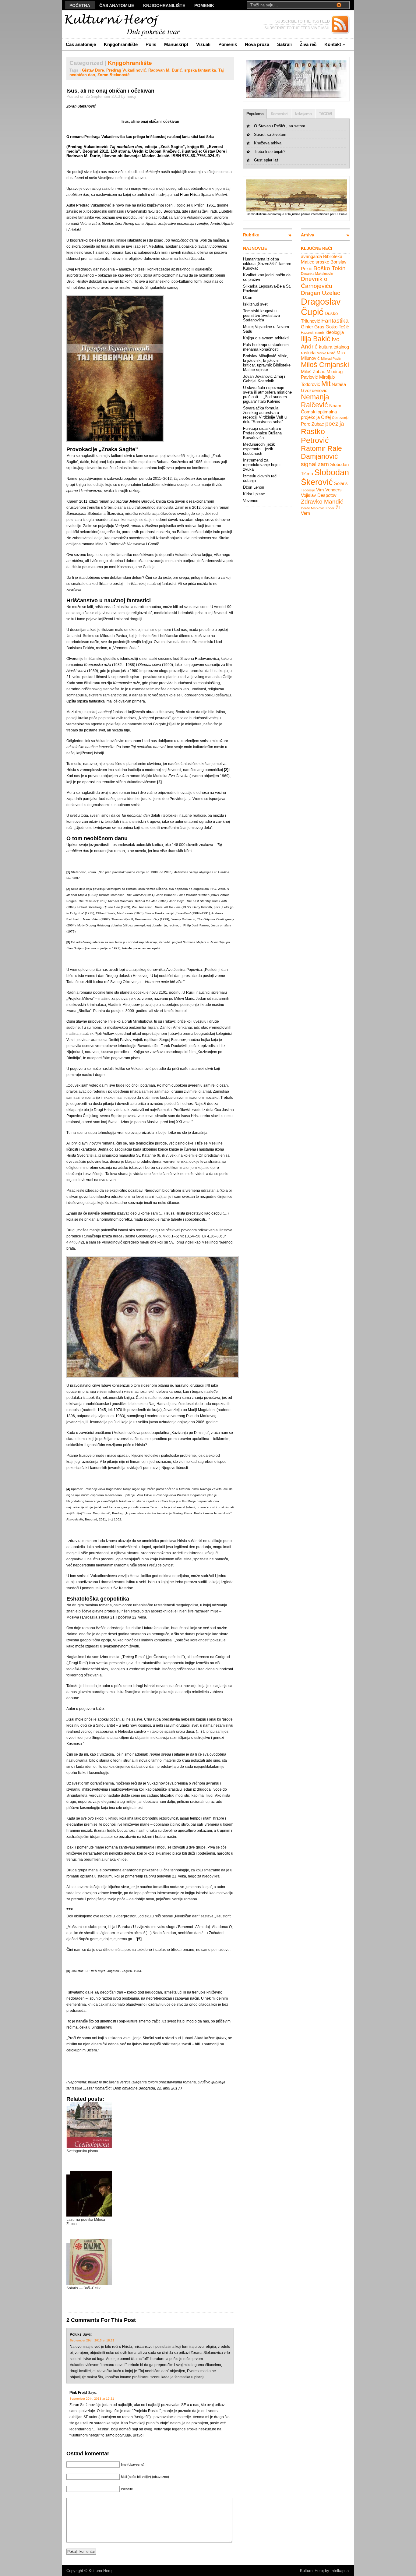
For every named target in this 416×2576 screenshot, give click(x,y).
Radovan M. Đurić (165, 70)
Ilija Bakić (316, 339)
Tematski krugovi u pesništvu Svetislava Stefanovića (261, 315)
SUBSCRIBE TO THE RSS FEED (303, 21)
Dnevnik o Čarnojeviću (317, 282)
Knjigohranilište (164, 5)
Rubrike (251, 235)
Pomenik (204, 5)
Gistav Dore (93, 70)
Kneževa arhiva (268, 143)
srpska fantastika (200, 70)
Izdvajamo (303, 114)
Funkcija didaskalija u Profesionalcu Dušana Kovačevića (262, 433)
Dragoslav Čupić (321, 307)
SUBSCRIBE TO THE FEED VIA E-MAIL (297, 28)
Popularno (255, 114)
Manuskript (176, 44)
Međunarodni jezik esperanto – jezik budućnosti (259, 449)
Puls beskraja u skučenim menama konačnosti (266, 347)
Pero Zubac (312, 424)
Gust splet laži (267, 160)
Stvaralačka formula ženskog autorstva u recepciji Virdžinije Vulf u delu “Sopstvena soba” (265, 415)
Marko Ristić (326, 353)
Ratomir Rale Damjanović (321, 453)
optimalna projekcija (319, 414)
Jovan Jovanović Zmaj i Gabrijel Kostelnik (264, 379)
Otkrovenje (340, 418)
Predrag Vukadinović (126, 70)
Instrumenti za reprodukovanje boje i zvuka (262, 465)
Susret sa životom (270, 134)
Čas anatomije (117, 5)
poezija (335, 423)
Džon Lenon (254, 487)
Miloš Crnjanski (325, 365)
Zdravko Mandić (322, 501)
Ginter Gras (313, 327)
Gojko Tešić (337, 327)
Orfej (326, 417)
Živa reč (308, 44)
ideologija (335, 332)
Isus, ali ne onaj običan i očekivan (110, 91)
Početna (80, 5)
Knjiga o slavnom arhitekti (266, 338)
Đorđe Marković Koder (318, 508)
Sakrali (284, 44)
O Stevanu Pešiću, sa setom (280, 126)
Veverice (251, 501)
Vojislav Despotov (319, 495)
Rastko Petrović (315, 436)
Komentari (279, 114)
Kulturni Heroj (100, 2571)
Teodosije (308, 490)
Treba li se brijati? (270, 152)
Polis (151, 44)
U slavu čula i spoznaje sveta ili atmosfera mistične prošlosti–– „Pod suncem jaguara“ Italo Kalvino (267, 395)
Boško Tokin (330, 268)
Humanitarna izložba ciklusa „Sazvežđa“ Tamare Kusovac (267, 264)
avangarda (311, 256)
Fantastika (335, 320)
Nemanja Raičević (315, 401)
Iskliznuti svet (255, 304)
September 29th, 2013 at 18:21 (92, 2340)
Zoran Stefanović (113, 75)
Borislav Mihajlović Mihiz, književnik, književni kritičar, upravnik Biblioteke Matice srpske (267, 363)
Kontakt (335, 44)
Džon (248, 297)
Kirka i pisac (254, 494)
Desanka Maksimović (317, 274)
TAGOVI (325, 114)
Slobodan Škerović (325, 477)
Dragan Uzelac (321, 293)
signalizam (315, 464)
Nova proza (257, 44)
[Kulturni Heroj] (121, 25)
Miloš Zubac (313, 372)
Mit (326, 384)
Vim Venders (329, 490)
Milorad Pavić (331, 359)
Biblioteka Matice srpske (322, 259)
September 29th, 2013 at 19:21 (92, 2399)
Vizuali (203, 44)
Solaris (341, 483)
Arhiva (308, 235)
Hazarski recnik (313, 333)
